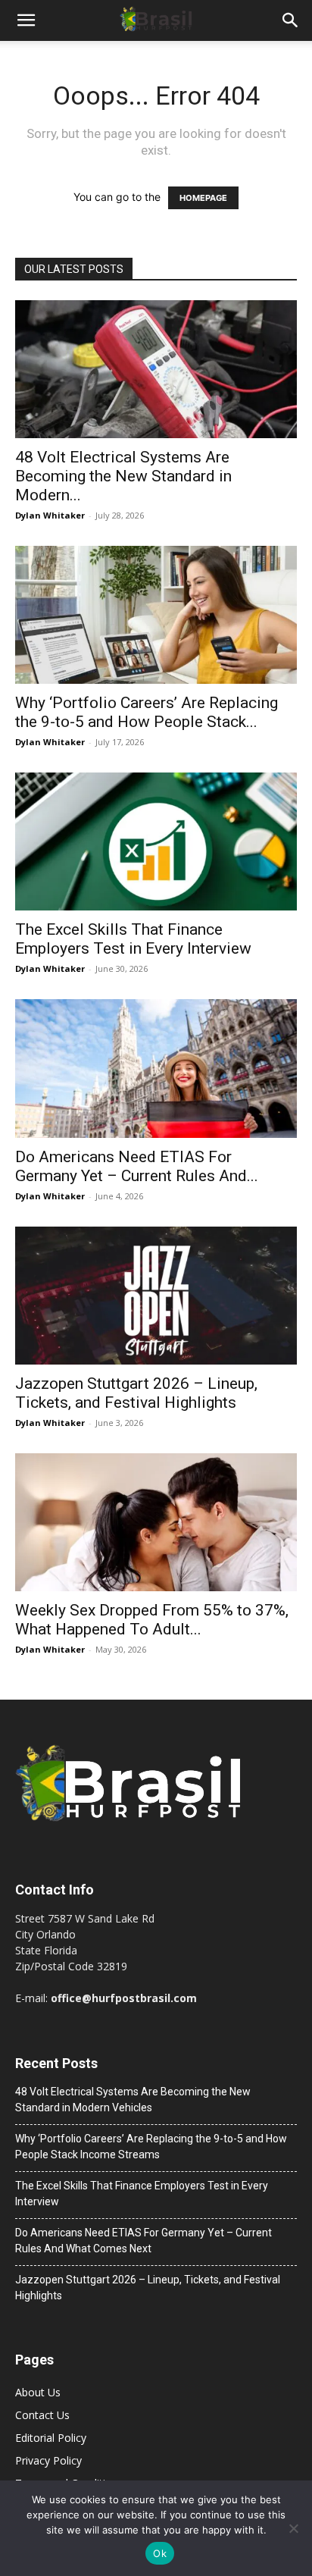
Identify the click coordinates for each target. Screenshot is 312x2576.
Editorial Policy (51, 2438)
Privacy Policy (48, 2460)
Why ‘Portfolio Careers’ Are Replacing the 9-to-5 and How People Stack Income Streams (151, 2147)
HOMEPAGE (203, 198)
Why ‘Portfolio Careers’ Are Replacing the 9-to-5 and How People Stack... (147, 712)
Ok (160, 2553)
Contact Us (42, 2415)
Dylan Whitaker (50, 515)
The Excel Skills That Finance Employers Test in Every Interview (133, 939)
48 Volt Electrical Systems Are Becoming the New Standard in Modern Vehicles (133, 2100)
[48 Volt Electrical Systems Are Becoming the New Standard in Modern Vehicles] (156, 369)
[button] (26, 20)
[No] (293, 2528)
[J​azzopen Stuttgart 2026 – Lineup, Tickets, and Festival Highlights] (156, 1296)
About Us (38, 2392)
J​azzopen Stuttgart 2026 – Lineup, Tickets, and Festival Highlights (136, 1393)
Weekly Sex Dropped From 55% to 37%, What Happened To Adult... (152, 1620)
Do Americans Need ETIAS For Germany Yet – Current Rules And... (137, 1166)
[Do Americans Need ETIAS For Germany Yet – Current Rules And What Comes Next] (156, 1068)
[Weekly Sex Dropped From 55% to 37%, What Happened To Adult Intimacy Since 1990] (156, 1522)
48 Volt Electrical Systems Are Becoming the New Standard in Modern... (123, 476)
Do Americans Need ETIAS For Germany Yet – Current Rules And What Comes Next (144, 2241)
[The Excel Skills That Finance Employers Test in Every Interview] (156, 841)
